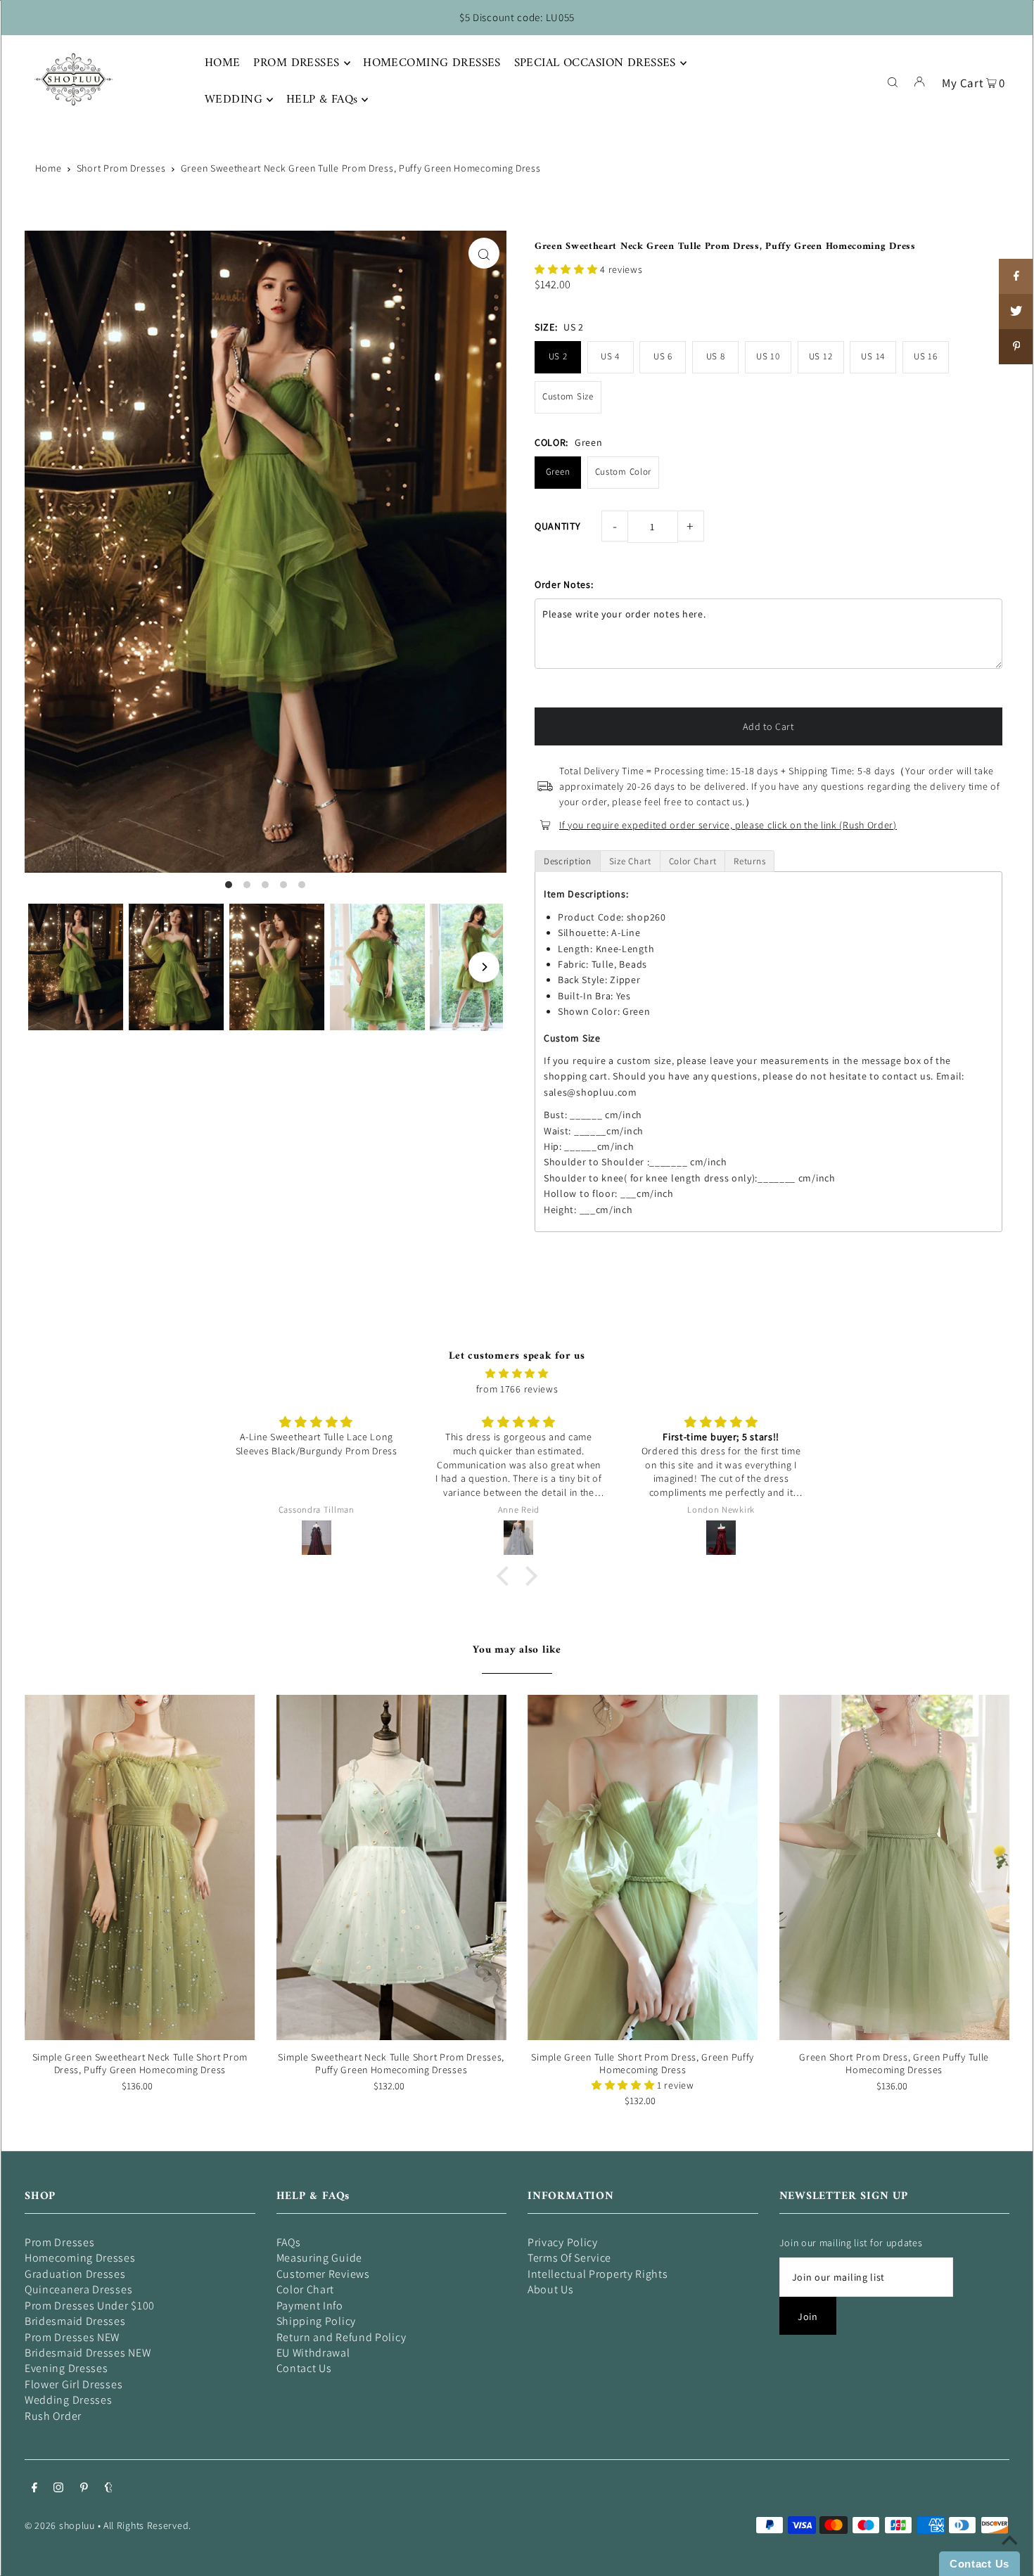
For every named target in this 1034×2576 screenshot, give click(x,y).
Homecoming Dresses (80, 2258)
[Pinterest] (84, 2489)
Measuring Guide (320, 2258)
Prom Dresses (59, 2242)
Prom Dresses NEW (72, 2337)
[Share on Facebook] (1016, 276)
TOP (1009, 2556)
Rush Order (53, 2416)
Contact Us (304, 2368)
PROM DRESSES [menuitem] (296, 63)
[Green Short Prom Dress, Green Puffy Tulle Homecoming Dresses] (895, 1867)
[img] (517, 1373)
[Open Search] (893, 81)
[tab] (568, 861)
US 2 (558, 356)
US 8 (716, 356)
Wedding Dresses (69, 2400)
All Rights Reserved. (147, 2525)
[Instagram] (58, 2489)
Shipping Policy (317, 2321)
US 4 (610, 356)
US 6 (663, 356)
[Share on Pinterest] (1016, 347)
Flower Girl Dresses (74, 2384)
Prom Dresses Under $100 (90, 2306)
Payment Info (310, 2306)
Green (558, 472)
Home (49, 168)
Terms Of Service (569, 2258)
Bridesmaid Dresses (75, 2321)
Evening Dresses (66, 2368)
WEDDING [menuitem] (234, 100)
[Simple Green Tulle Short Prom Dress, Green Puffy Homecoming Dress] (643, 1867)
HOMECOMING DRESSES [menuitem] (432, 63)
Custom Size (568, 396)
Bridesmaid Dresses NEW (88, 2353)
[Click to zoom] (484, 253)
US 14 (873, 356)
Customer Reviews (323, 2274)
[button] (567, 269)
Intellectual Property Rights (598, 2274)
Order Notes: (564, 584)
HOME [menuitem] (223, 63)
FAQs (289, 2242)
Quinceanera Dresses (78, 2289)
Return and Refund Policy (342, 2337)
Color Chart (306, 2289)
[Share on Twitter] (1016, 312)
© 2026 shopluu (60, 2525)
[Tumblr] (109, 2489)
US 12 (821, 356)
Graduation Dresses (75, 2274)
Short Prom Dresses (121, 168)
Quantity (558, 526)
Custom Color (623, 472)
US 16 (926, 356)
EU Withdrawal (313, 2353)
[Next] (484, 967)
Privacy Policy (563, 2242)
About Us (551, 2289)
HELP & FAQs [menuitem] (322, 100)
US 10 (768, 356)
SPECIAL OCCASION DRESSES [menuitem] (595, 63)
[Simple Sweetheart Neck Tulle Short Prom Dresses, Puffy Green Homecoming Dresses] (392, 1867)
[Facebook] (34, 2489)
